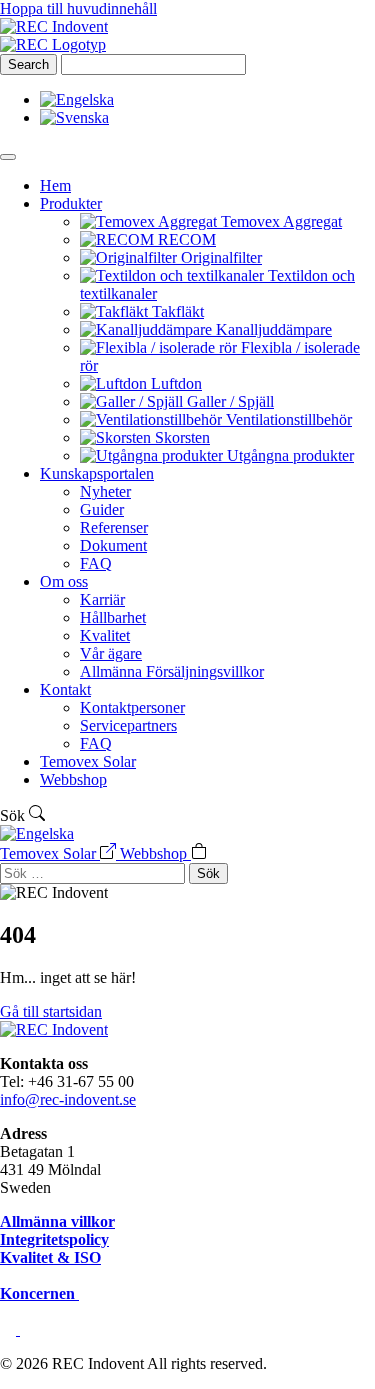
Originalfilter (221, 257)
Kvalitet (105, 635)
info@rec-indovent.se (68, 1099)
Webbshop (73, 779)
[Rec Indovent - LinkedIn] (10, 1329)
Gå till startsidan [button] (51, 1011)
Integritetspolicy (54, 1239)
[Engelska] (37, 833)
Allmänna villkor (57, 1221)
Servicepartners (128, 725)
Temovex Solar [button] (50, 853)
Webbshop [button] (155, 853)
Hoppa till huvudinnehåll (78, 8)
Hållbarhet (113, 617)
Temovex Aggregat (281, 221)
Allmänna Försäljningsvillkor (172, 671)
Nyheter (105, 491)
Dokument (113, 545)
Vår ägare (111, 653)
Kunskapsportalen (97, 473)
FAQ (96, 563)
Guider (102, 509)
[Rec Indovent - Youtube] (28, 1329)
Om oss (64, 581)
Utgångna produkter (290, 455)
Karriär (102, 599)
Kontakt (65, 689)
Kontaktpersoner (132, 707)
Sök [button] (14, 815)
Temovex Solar (88, 761)
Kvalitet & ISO (50, 1257)
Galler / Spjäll (230, 401)
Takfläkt (178, 311)
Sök (208, 873)
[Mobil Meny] (8, 157)
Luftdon (176, 383)
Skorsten (182, 437)
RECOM (187, 239)
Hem (55, 185)
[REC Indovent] (54, 26)
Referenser (114, 527)
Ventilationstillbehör (289, 419)
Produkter (71, 203)
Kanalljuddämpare (274, 329)
